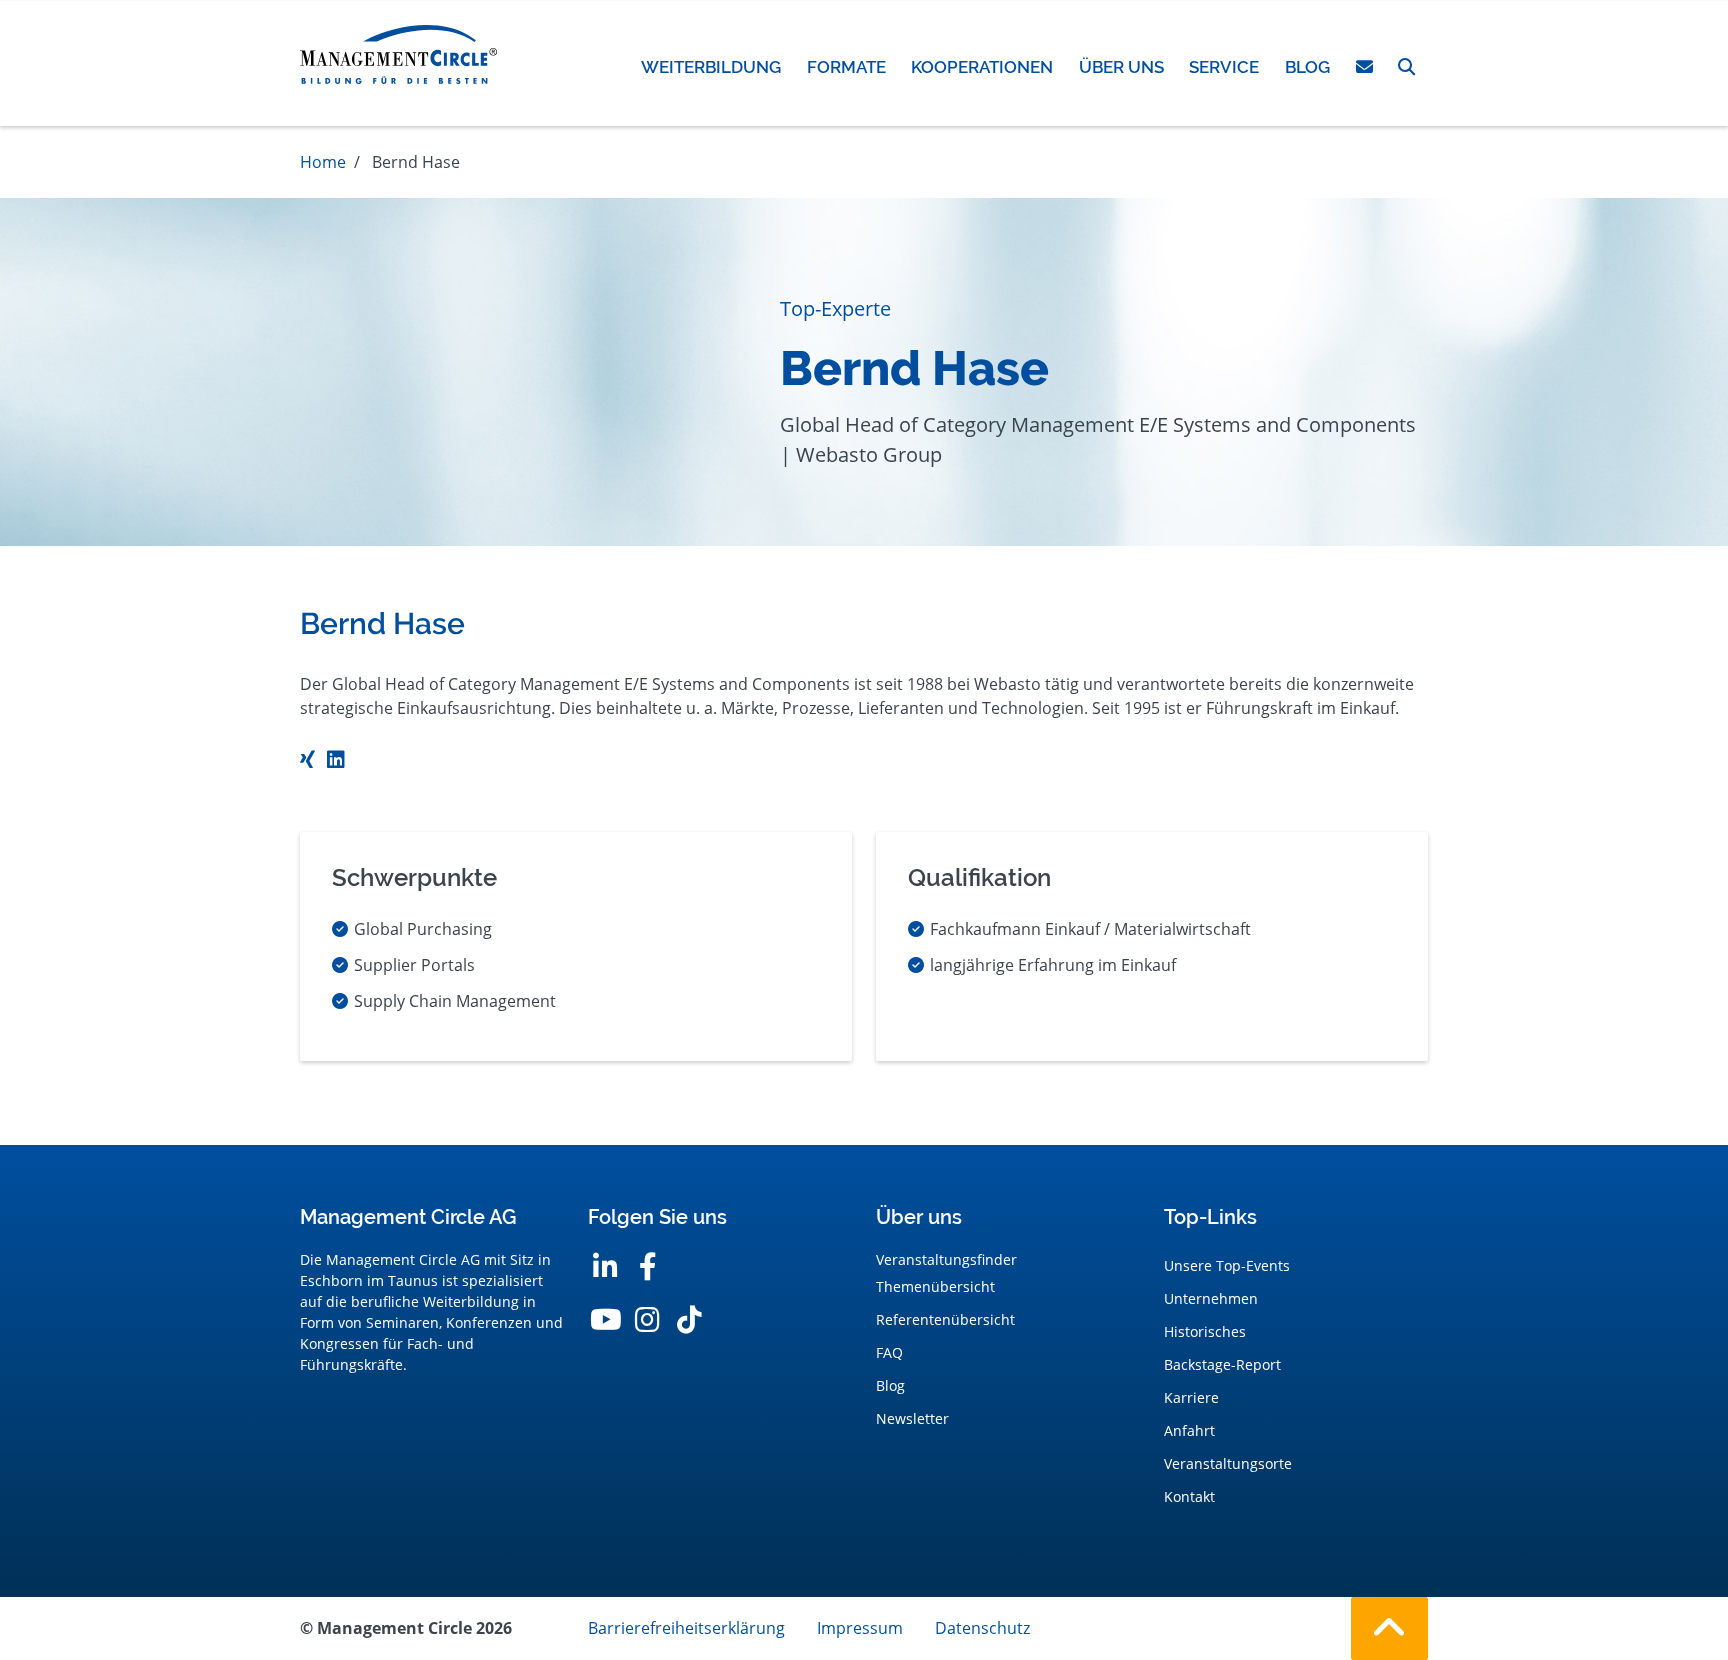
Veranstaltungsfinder (946, 1259)
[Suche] (1406, 67)
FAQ (889, 1352)
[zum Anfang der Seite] (1389, 1628)
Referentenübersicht (945, 1319)
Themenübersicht (935, 1286)
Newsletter (912, 1418)
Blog (890, 1385)
